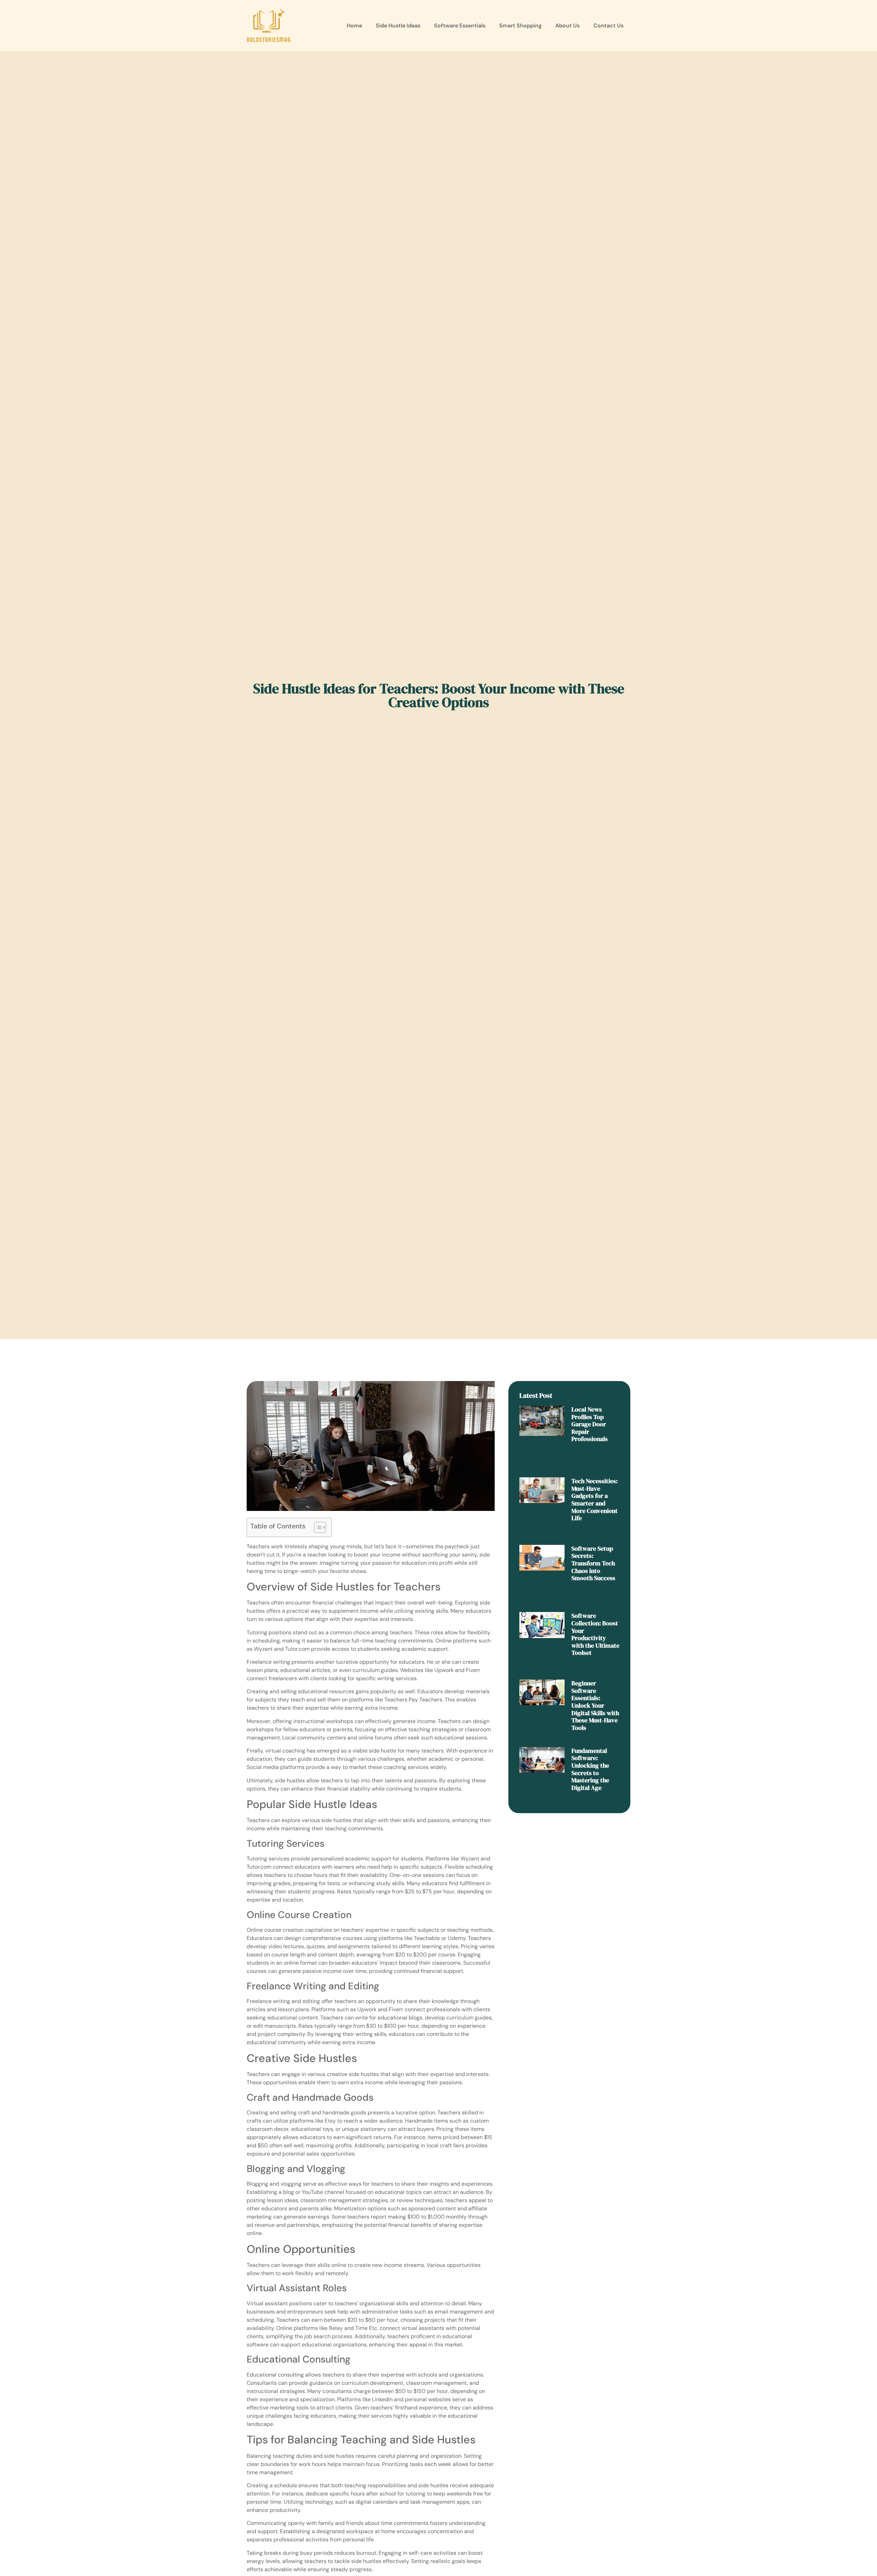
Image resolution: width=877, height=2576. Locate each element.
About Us (567, 26)
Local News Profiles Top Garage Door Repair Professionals (590, 1424)
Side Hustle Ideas (398, 26)
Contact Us (608, 26)
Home (354, 26)
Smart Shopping (520, 26)
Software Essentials (460, 26)
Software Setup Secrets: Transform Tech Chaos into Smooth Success (593, 1563)
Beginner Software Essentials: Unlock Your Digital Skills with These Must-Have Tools (595, 1705)
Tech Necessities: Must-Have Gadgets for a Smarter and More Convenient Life (595, 1499)
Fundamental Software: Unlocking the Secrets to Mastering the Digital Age (590, 1769)
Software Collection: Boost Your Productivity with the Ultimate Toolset (595, 1634)
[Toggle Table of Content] (317, 1527)
